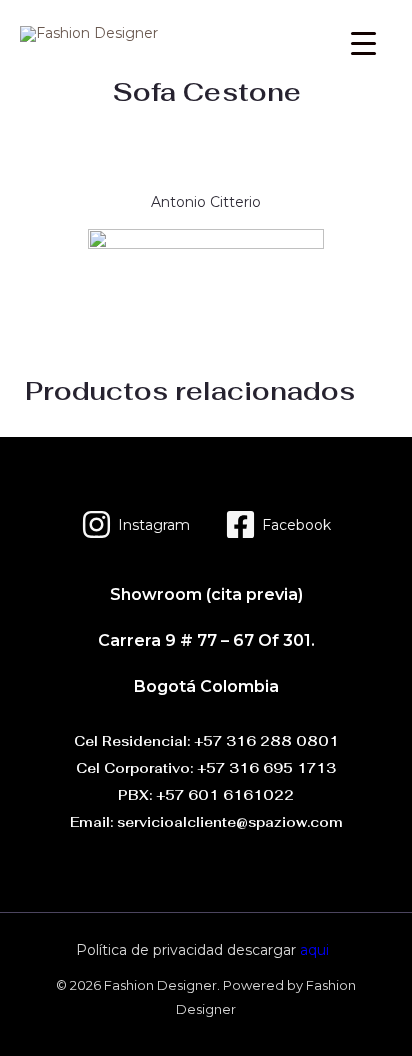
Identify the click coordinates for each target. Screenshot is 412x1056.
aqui (314, 950)
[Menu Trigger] (363, 42)
